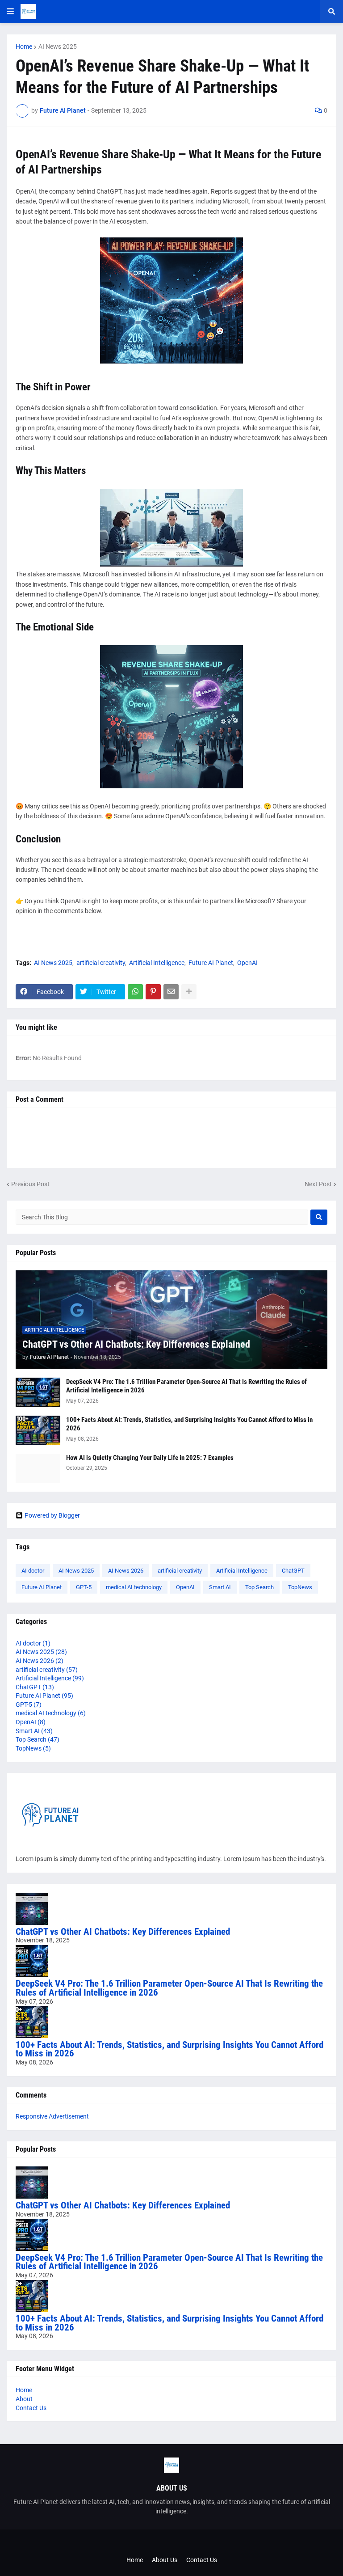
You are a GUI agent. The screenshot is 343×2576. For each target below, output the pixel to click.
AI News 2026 (126, 1571)
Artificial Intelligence (157, 963)
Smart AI (220, 1587)
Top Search (259, 1587)
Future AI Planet (211, 963)
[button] (10, 12)
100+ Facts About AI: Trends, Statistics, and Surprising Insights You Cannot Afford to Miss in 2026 (189, 1424)
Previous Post (30, 1184)
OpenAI (247, 963)
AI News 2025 (58, 47)
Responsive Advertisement (52, 2116)
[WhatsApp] (135, 992)
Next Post (318, 1184)
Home (24, 47)
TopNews (300, 1587)
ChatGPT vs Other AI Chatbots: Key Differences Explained (136, 1344)
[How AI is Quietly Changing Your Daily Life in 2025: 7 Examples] (38, 1468)
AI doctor (33, 1571)
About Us (165, 2560)
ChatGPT (293, 1571)
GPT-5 (84, 1587)
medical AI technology (134, 1587)
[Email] (171, 992)
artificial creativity (101, 963)
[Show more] (189, 992)
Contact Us (31, 2408)
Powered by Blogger (52, 1515)
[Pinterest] (153, 992)
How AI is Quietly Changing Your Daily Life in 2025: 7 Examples (150, 1458)
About (24, 2399)
